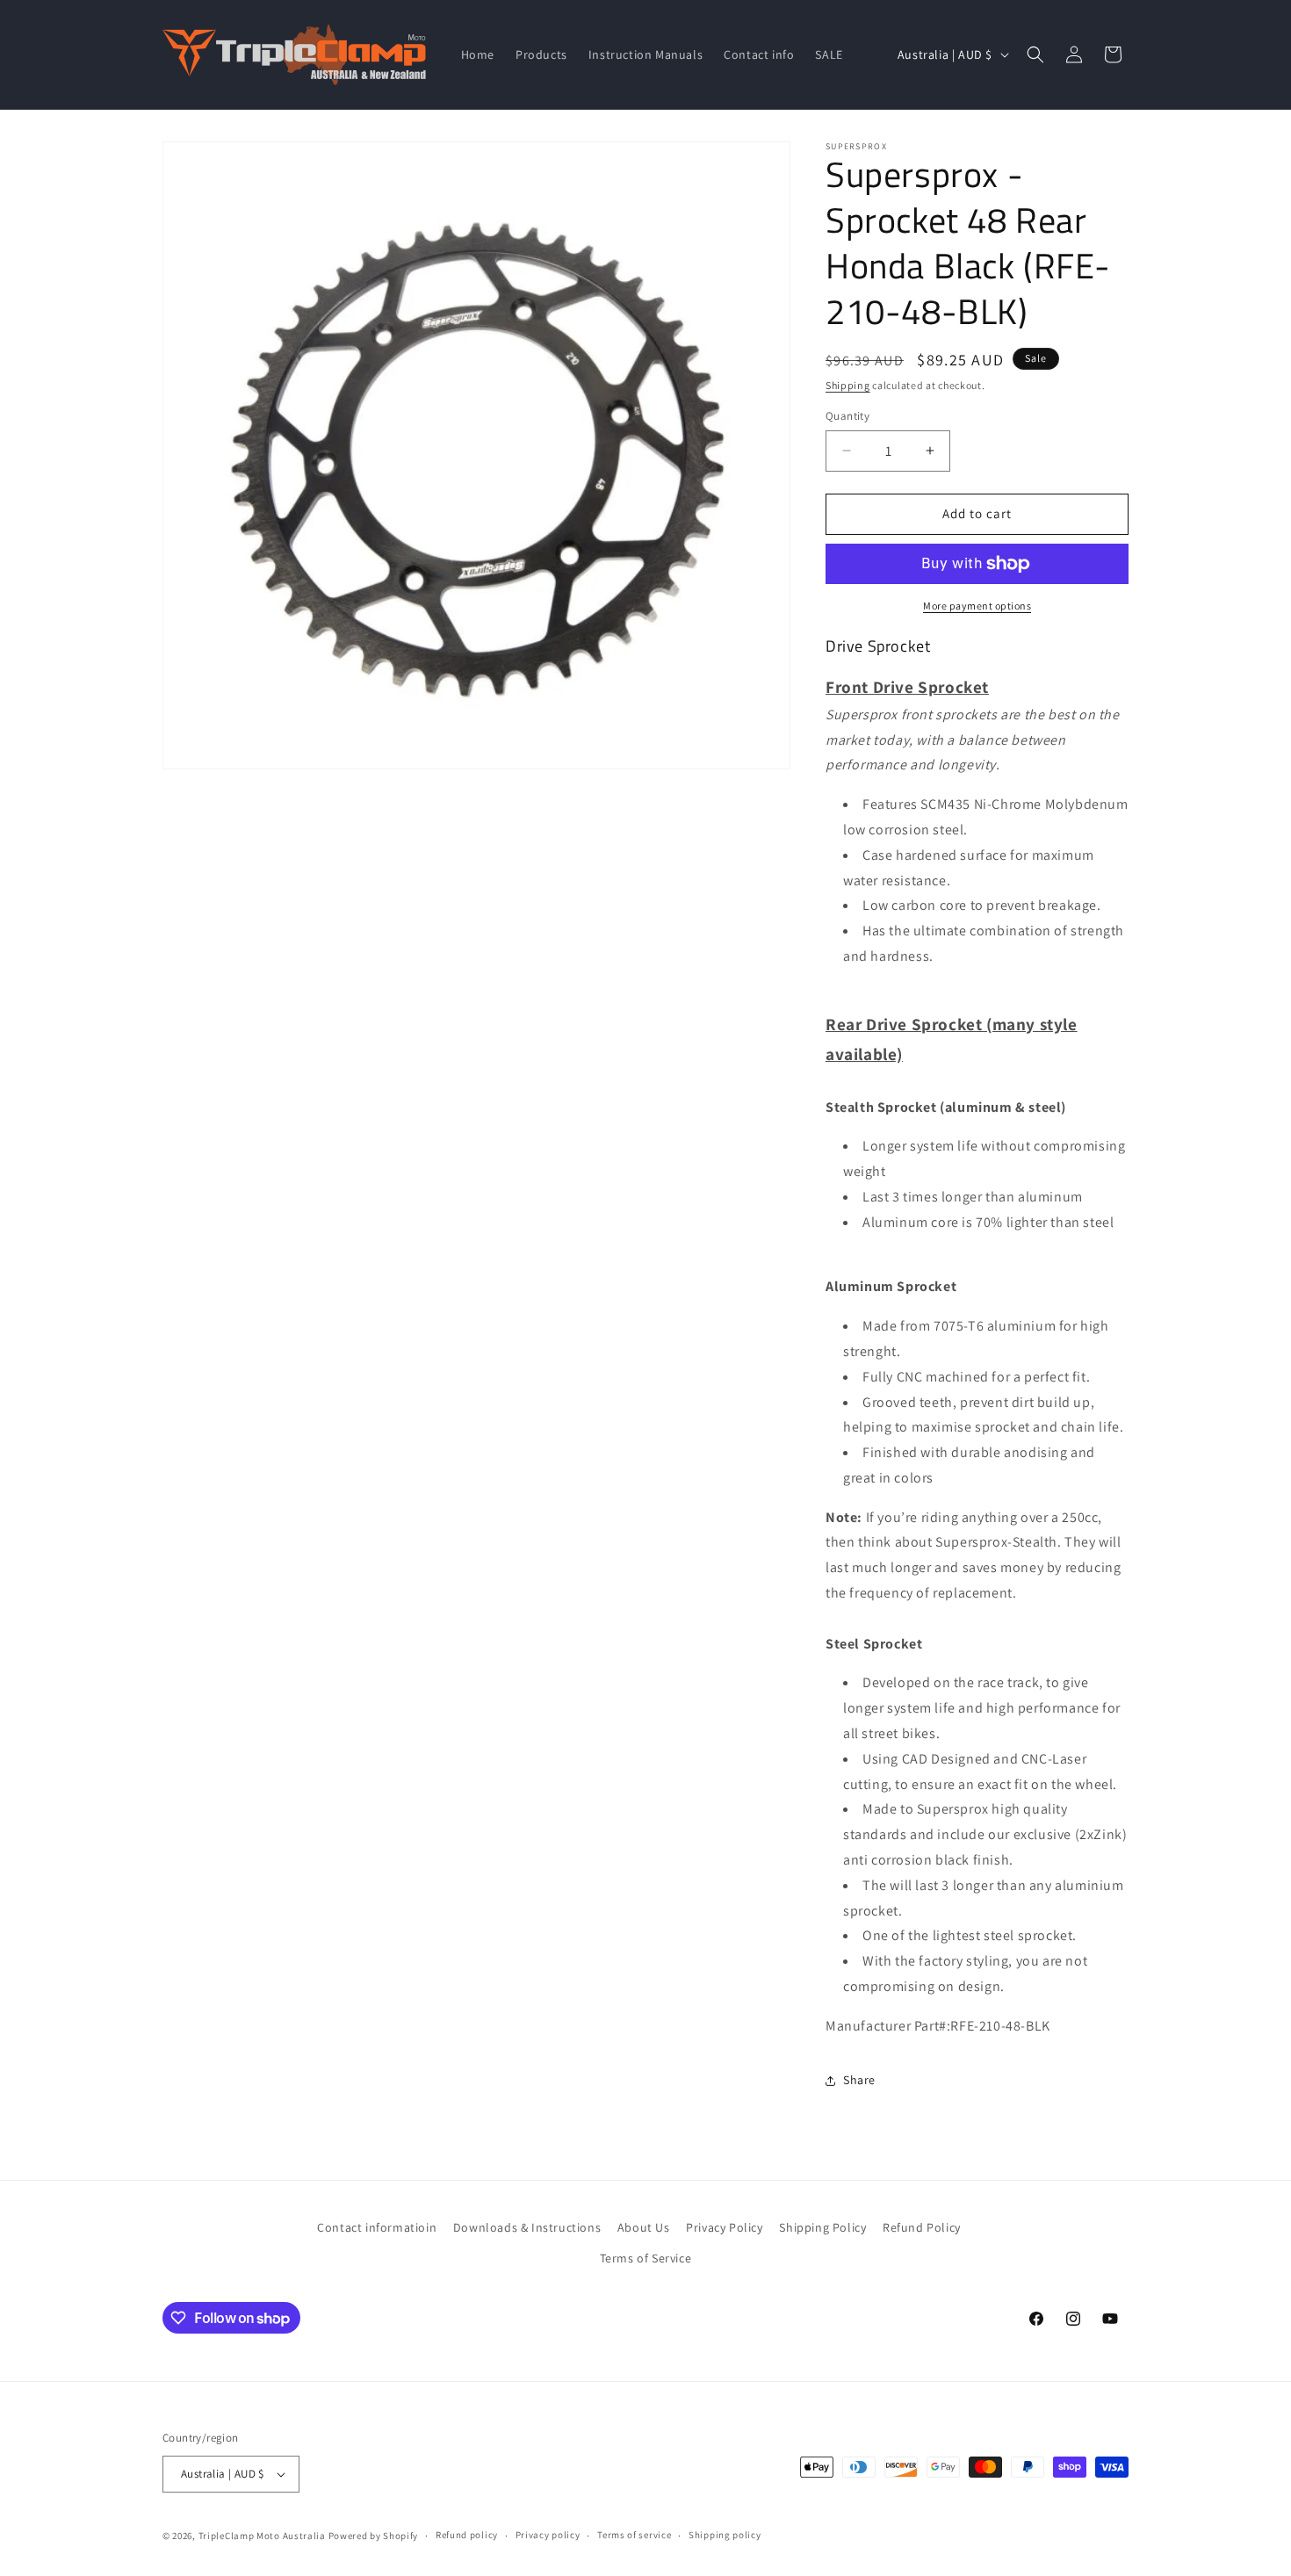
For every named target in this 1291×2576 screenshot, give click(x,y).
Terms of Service (646, 2258)
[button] (1035, 54)
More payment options (977, 606)
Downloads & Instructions (527, 2227)
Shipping (848, 385)
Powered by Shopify (374, 2536)
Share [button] (859, 2080)
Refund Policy (922, 2227)
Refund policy (467, 2535)
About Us (644, 2227)
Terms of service (634, 2535)
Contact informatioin (377, 2227)
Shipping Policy (822, 2227)
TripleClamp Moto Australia (262, 2536)
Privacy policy (548, 2535)
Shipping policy (725, 2535)
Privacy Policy (724, 2227)
